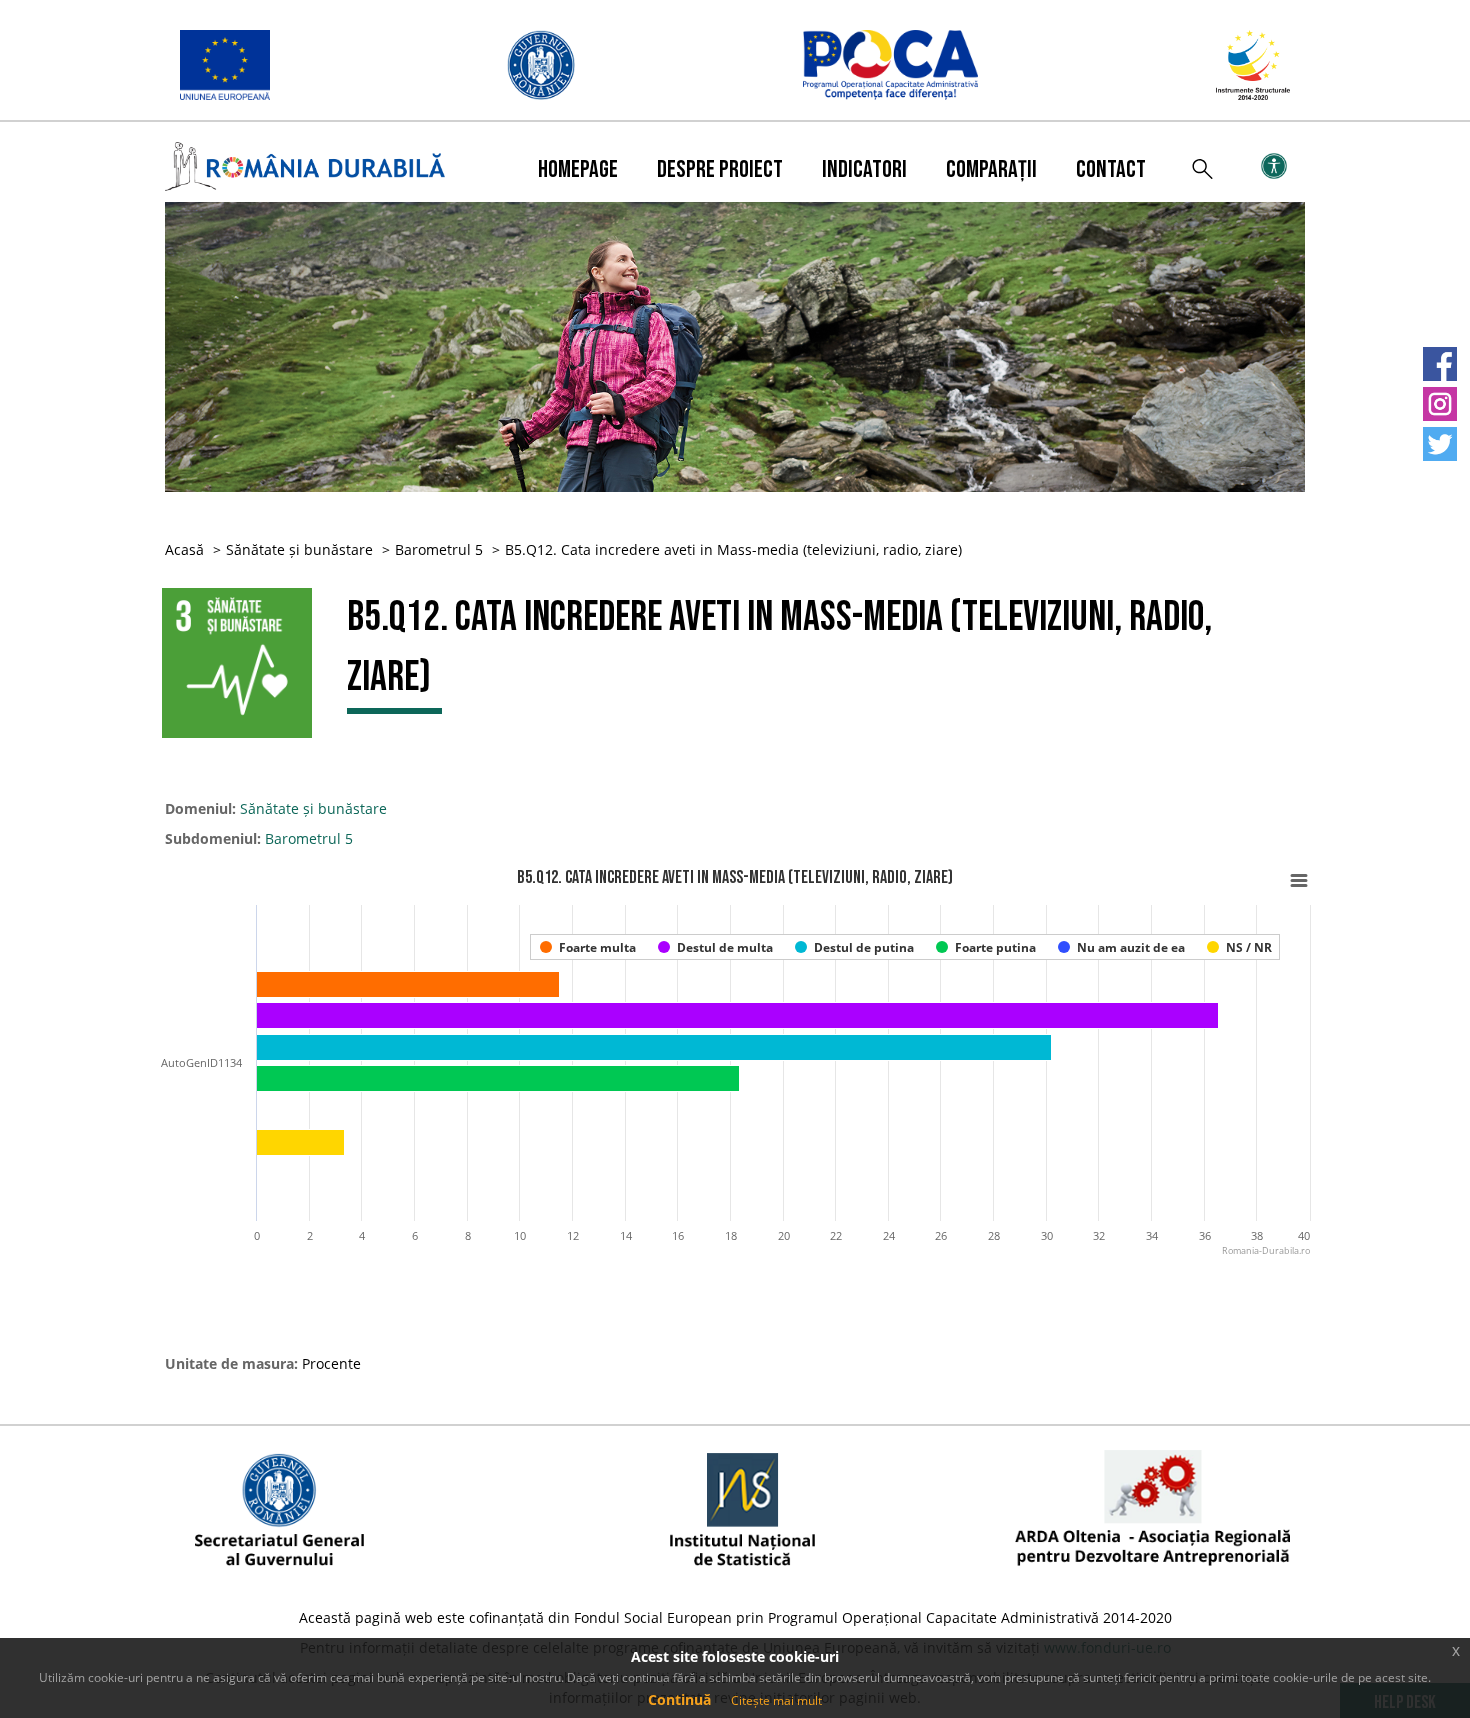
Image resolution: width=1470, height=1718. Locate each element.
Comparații (991, 169)
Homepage (578, 169)
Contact (1111, 169)
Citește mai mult (776, 1700)
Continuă (679, 1699)
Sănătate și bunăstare (299, 549)
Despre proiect (720, 169)
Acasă (184, 549)
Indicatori (864, 169)
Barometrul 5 (439, 549)
